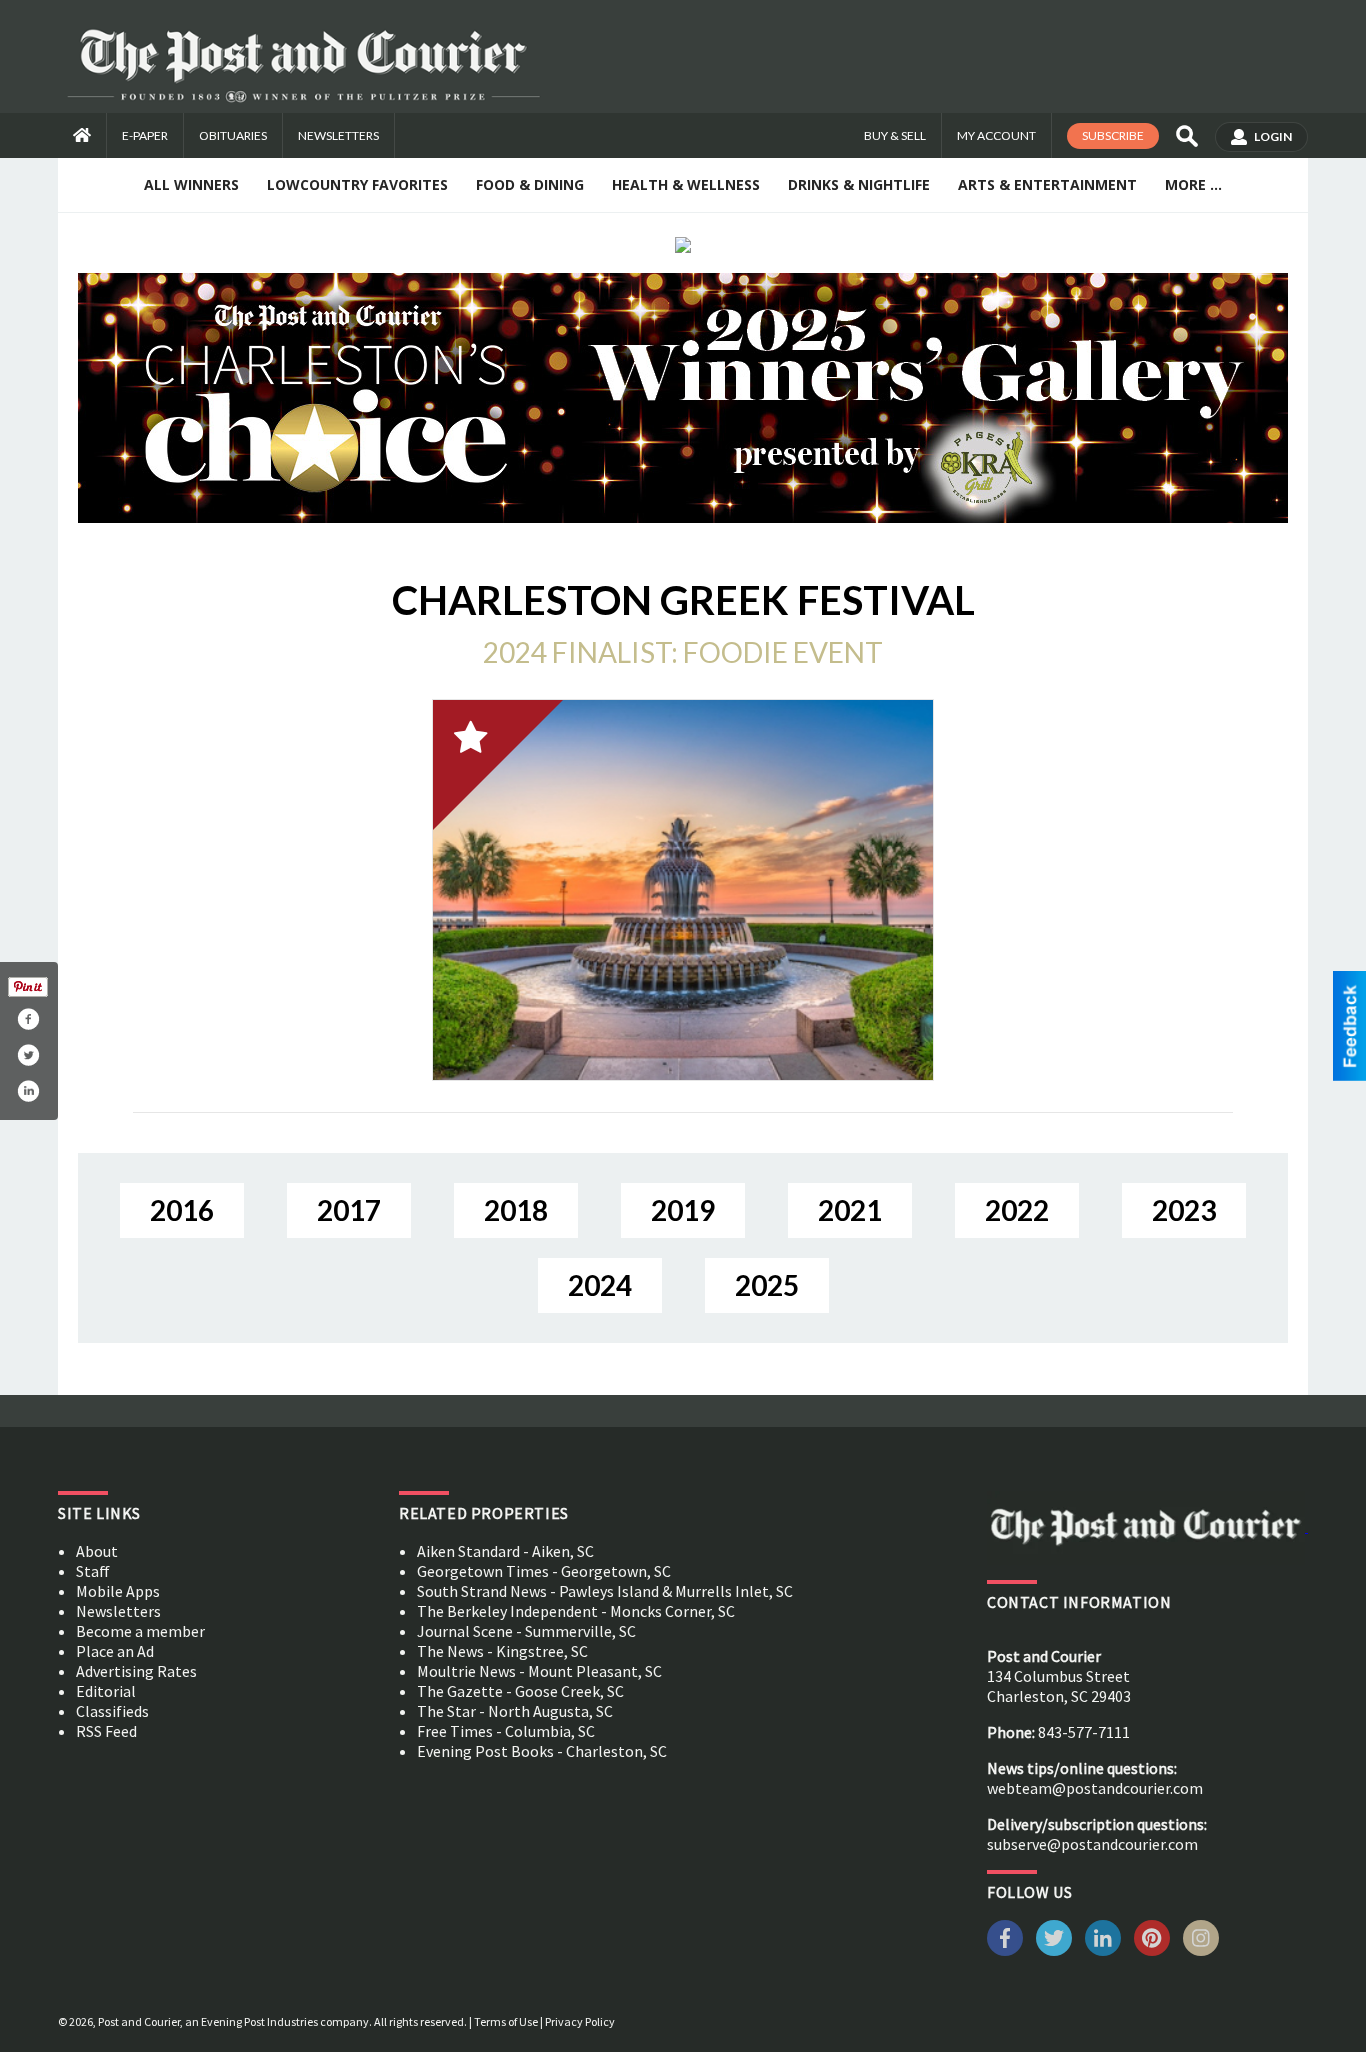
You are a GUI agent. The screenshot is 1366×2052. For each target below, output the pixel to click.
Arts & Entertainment (1047, 184)
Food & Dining (530, 184)
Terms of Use (506, 2021)
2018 (516, 1210)
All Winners (191, 184)
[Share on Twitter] (28, 1055)
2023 (1184, 1210)
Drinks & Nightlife (859, 184)
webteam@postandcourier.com (1095, 1788)
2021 (850, 1210)
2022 (1017, 1210)
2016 (182, 1210)
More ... (1193, 184)
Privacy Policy (580, 2021)
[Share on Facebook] (28, 1019)
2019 (683, 1210)
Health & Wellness (686, 184)
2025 (767, 1285)
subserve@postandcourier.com (1092, 1844)
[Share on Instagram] (28, 1091)
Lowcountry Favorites (357, 184)
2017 (349, 1210)
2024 (600, 1285)
